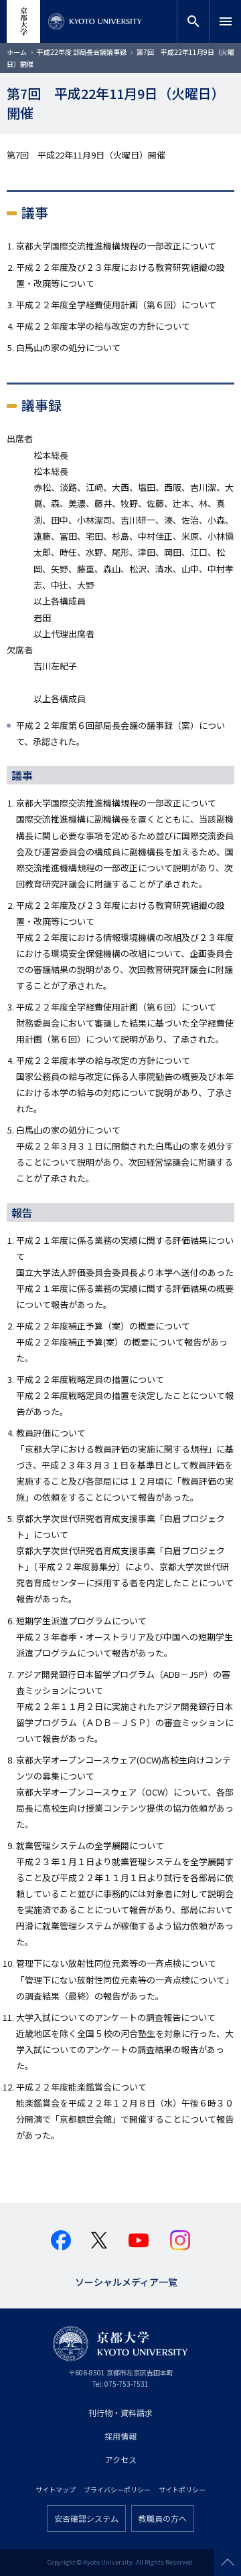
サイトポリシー (182, 2489)
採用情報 (120, 2436)
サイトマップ (56, 2489)
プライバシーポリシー (117, 2489)
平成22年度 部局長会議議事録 (82, 52)
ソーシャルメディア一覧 (126, 2281)
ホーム (17, 52)
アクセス (121, 2459)
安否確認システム (86, 2518)
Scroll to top (228, 2563)
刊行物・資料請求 (120, 2412)
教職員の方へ (163, 2518)
